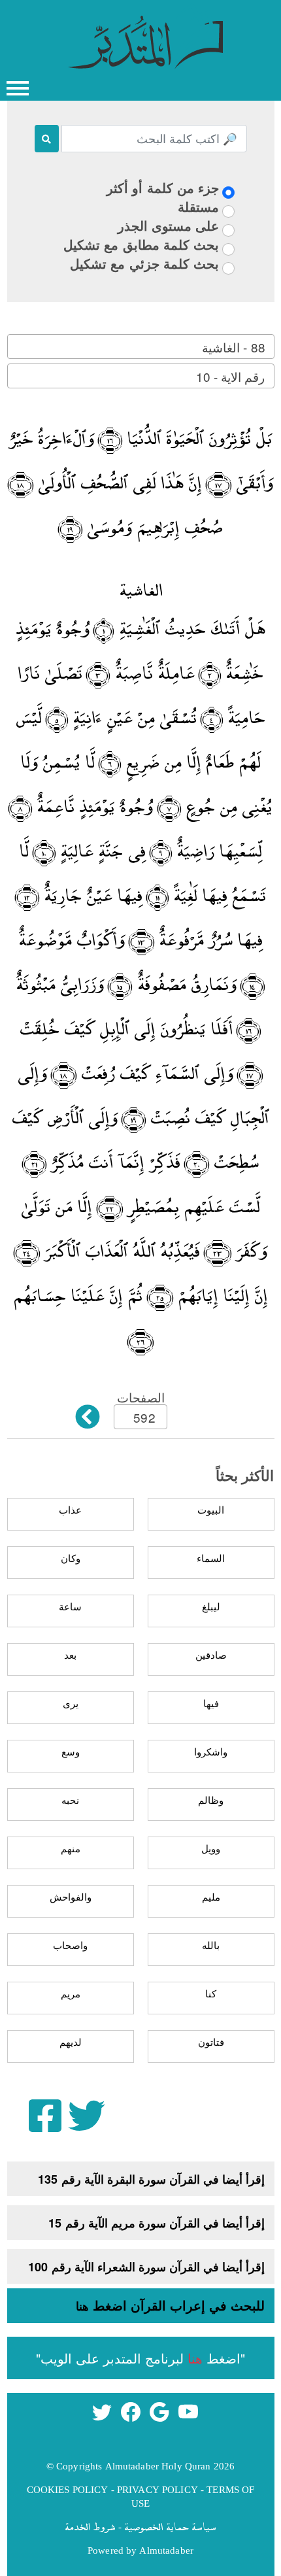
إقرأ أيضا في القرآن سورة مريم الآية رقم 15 (157, 2223)
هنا (82, 2306)
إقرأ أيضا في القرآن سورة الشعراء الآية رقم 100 (146, 2267)
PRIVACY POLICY (157, 2489)
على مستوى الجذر (168, 225)
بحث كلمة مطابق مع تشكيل (141, 244)
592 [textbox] (144, 1417)
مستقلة (198, 206)
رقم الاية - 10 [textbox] (230, 376)
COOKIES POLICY (68, 2489)
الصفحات (141, 1397)
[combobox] (141, 347)
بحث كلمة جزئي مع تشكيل (144, 263)
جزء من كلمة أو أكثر (163, 187)
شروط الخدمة (90, 2526)
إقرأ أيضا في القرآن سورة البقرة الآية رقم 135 (151, 2179)
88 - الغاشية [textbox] (233, 347)
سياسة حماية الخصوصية (170, 2526)
